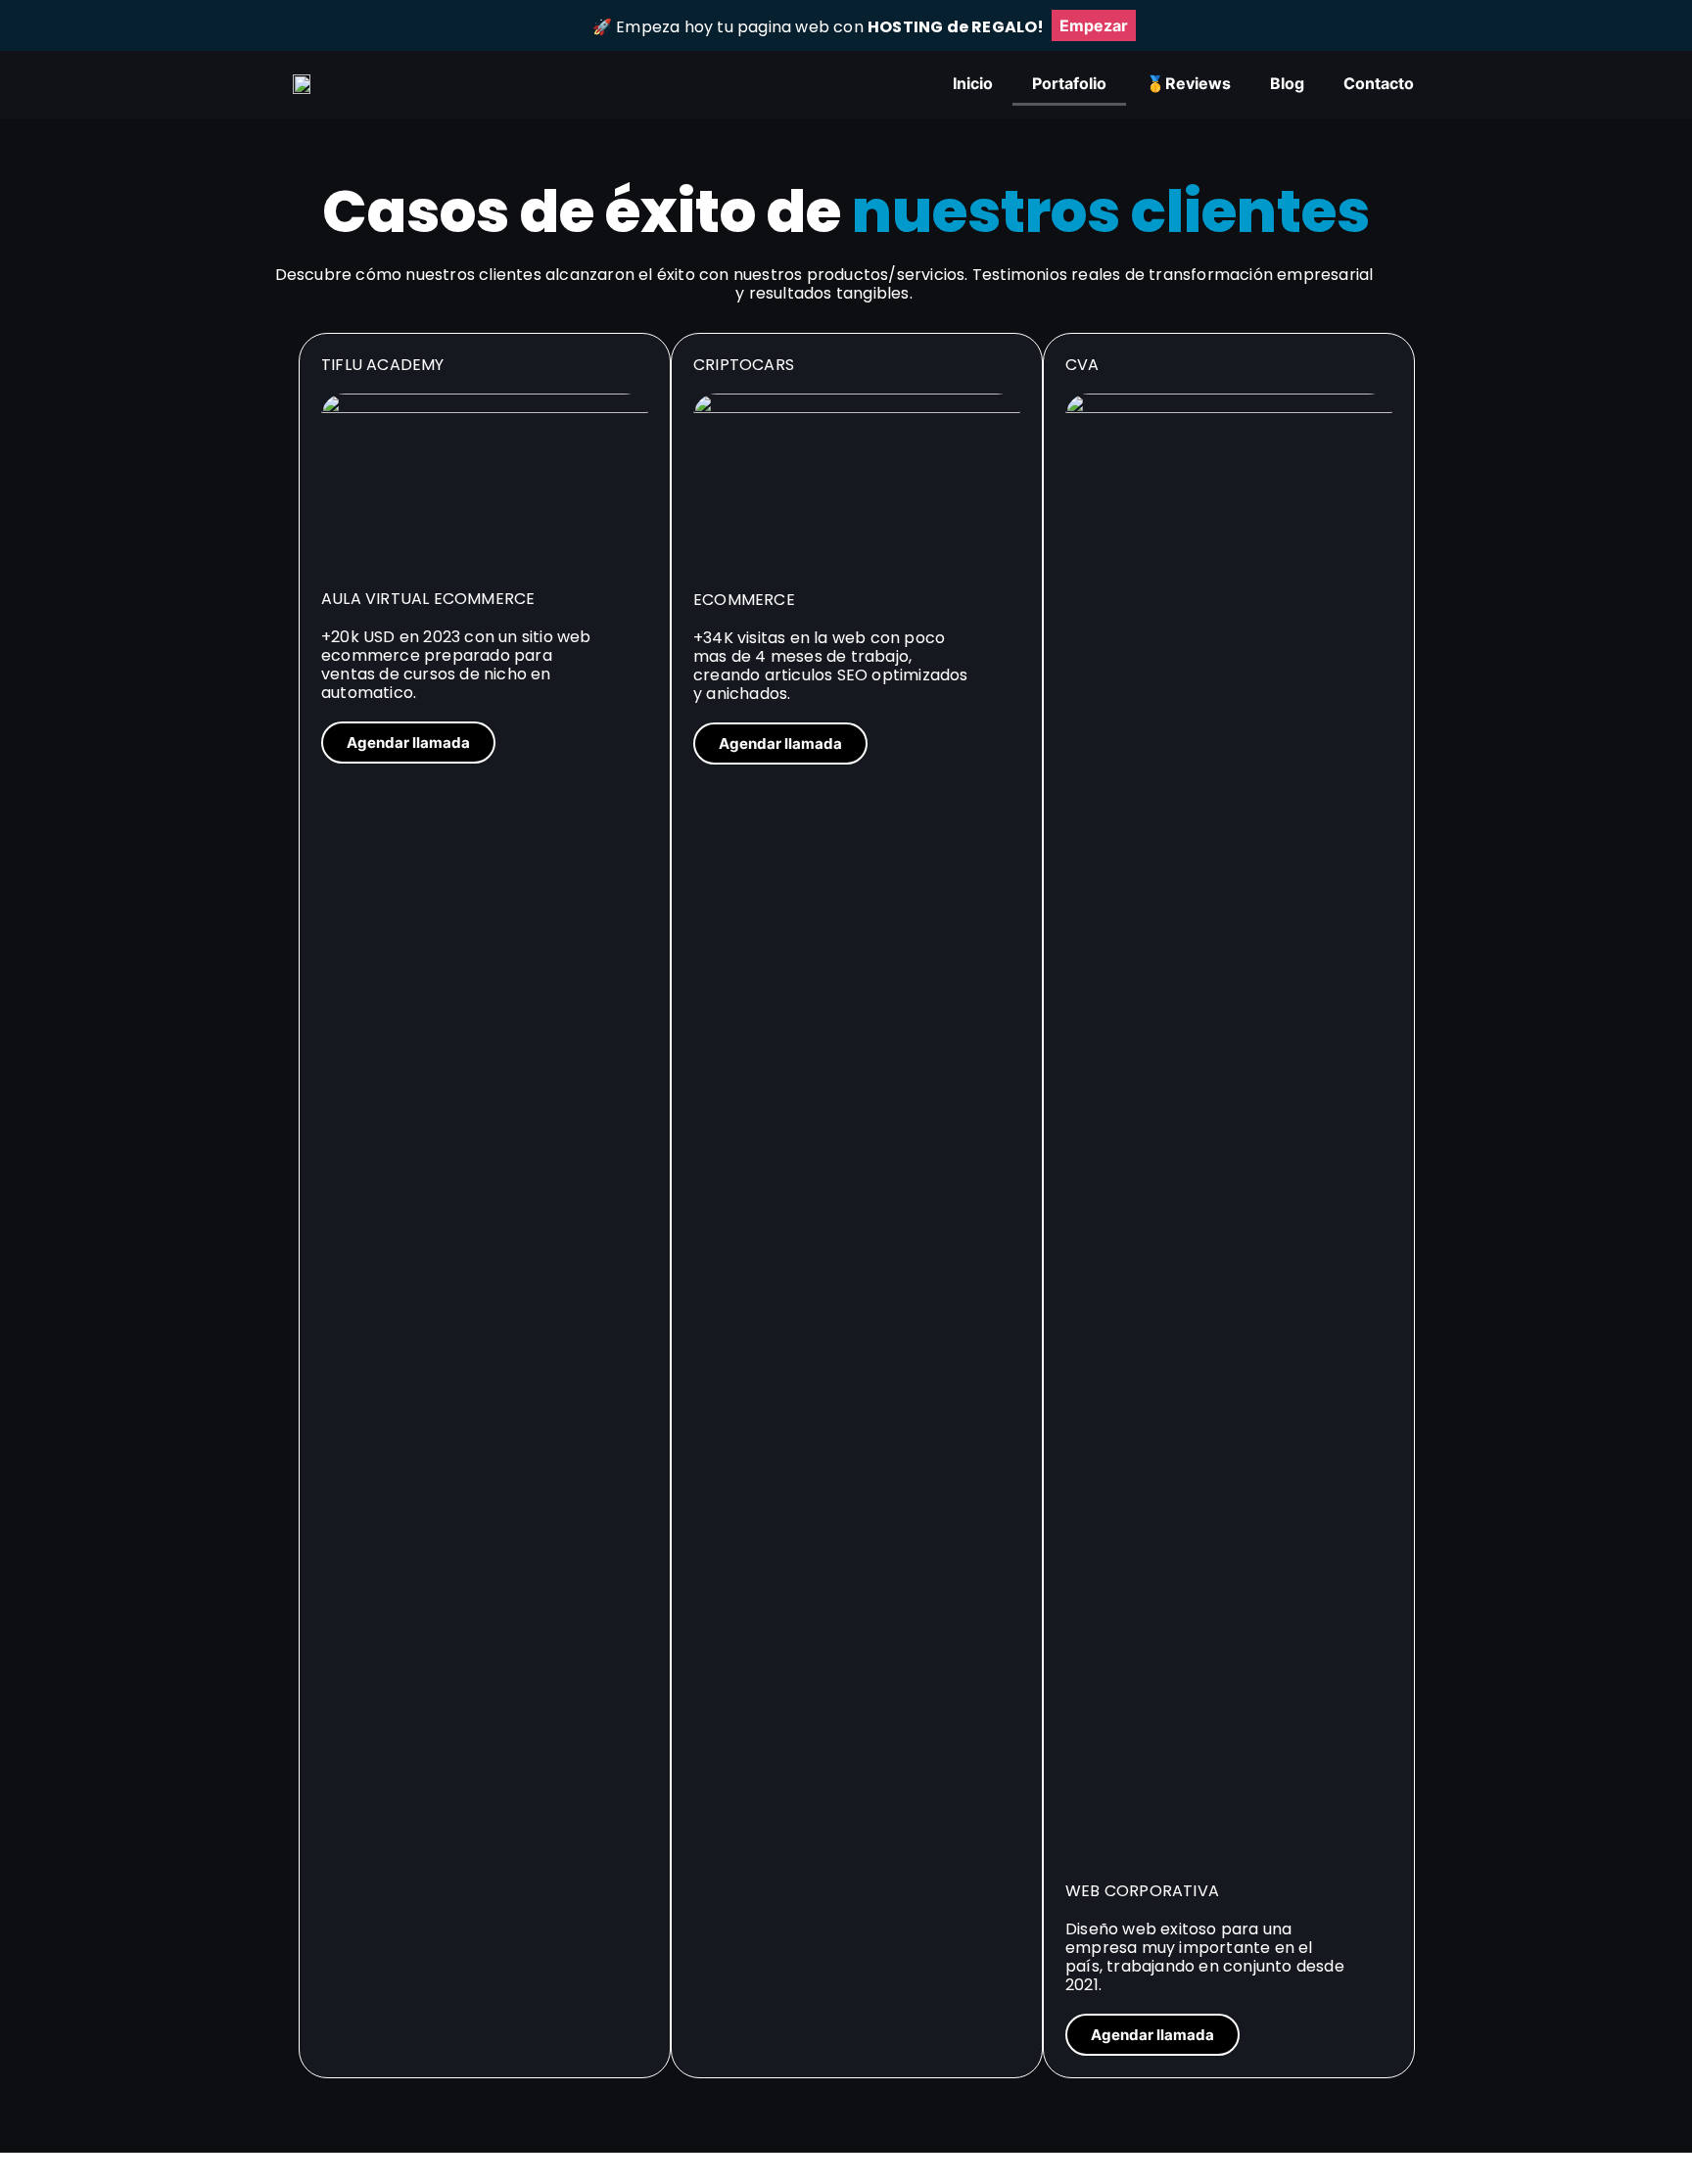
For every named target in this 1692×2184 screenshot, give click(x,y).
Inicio (973, 83)
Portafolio (1069, 83)
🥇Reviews (1188, 83)
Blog (1287, 83)
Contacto (1379, 83)
